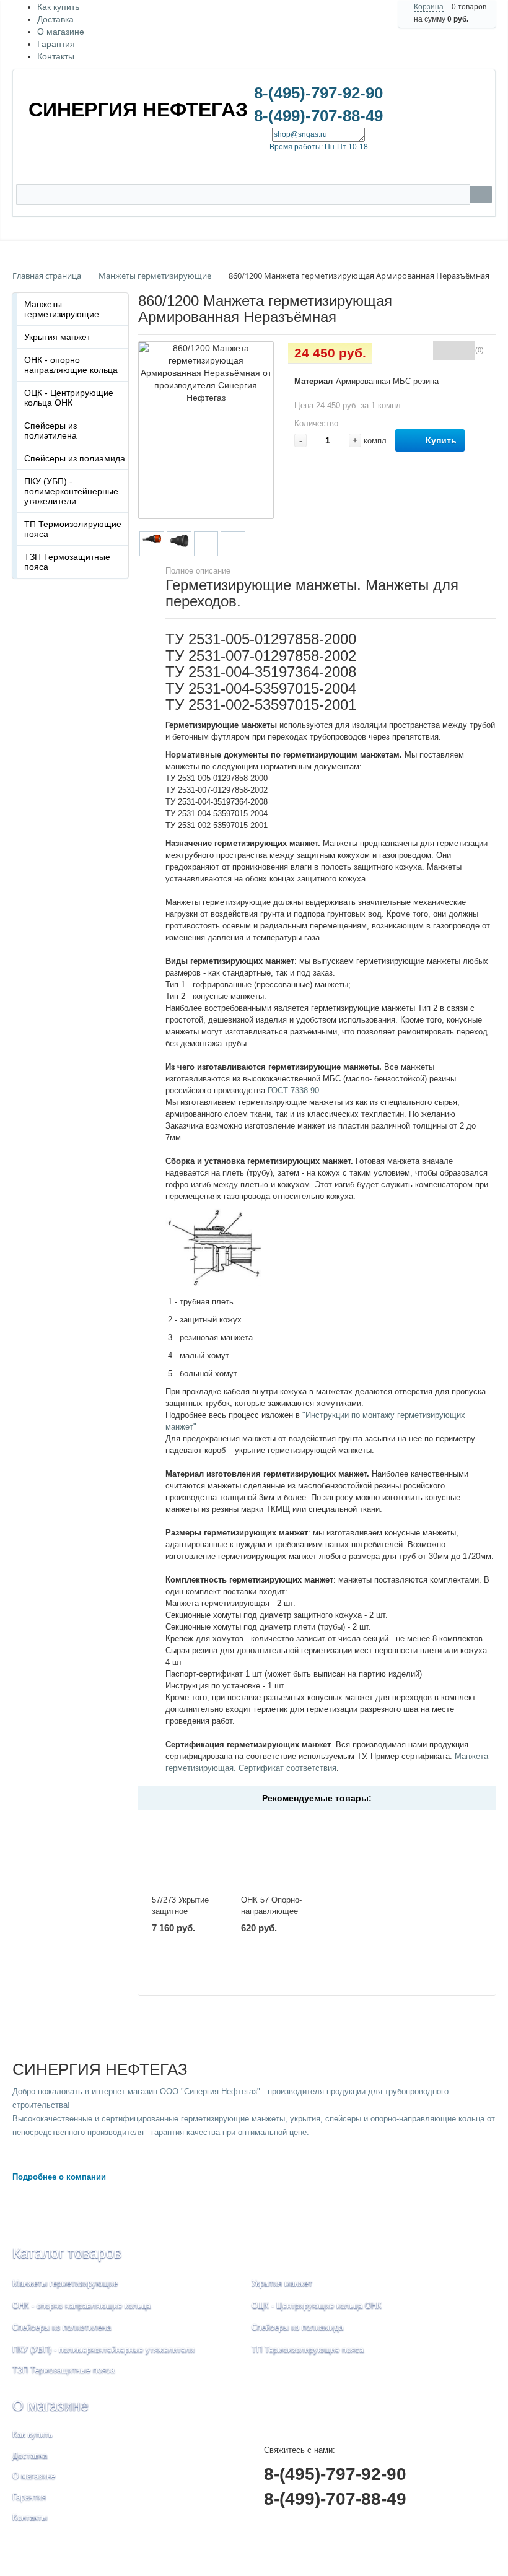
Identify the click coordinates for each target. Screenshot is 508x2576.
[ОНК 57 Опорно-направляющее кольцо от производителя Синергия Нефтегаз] (272, 1853)
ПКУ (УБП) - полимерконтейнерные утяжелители (71, 491)
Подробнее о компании (59, 2177)
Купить (441, 440)
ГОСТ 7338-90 (293, 1090)
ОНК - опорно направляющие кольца (71, 365)
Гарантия (56, 44)
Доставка (55, 19)
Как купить (58, 7)
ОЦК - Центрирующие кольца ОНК (69, 398)
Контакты (56, 56)
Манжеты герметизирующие (62, 309)
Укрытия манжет (57, 337)
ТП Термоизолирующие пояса (73, 529)
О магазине (61, 32)
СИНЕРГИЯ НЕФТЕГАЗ (138, 110)
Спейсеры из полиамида (75, 458)
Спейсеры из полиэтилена (50, 430)
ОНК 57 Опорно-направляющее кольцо (271, 1911)
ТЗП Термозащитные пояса (67, 562)
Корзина (429, 7)
